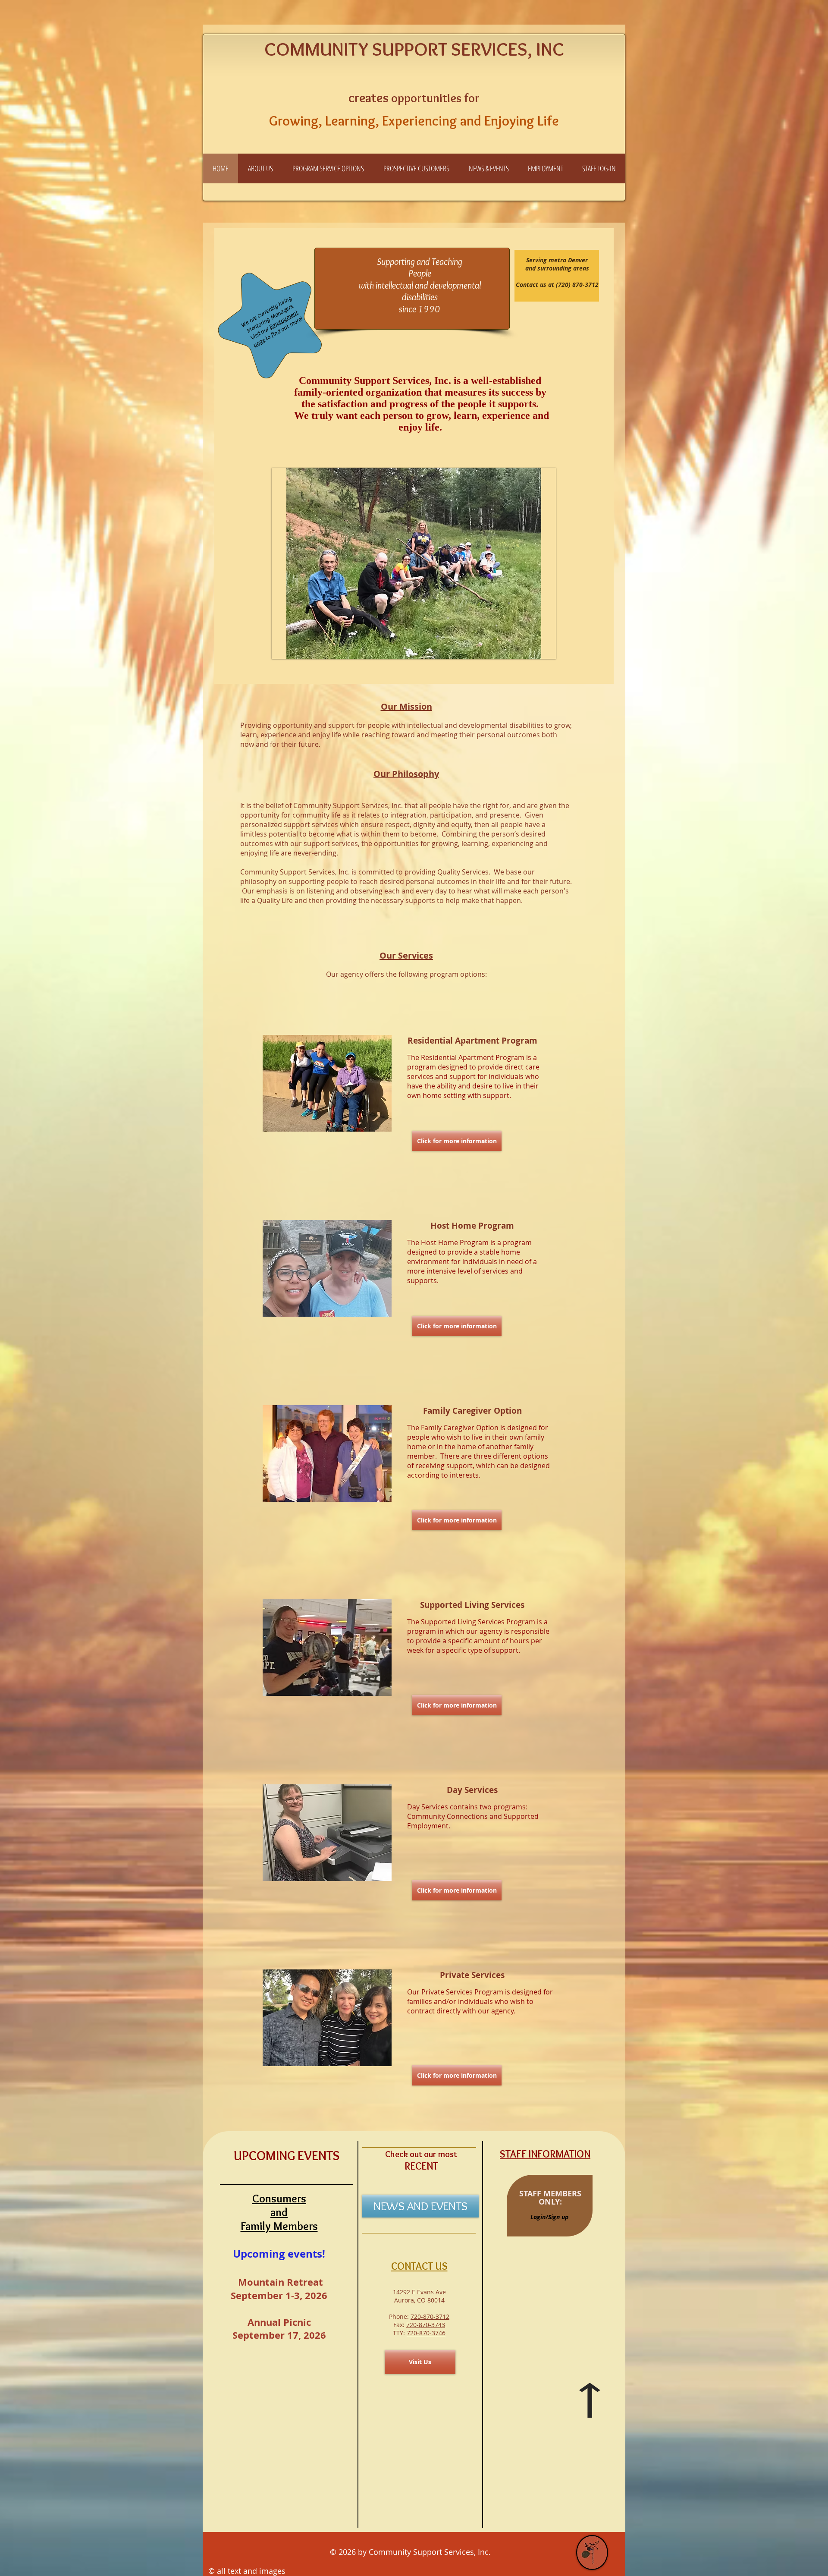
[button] (260, 168)
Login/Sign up (549, 2217)
